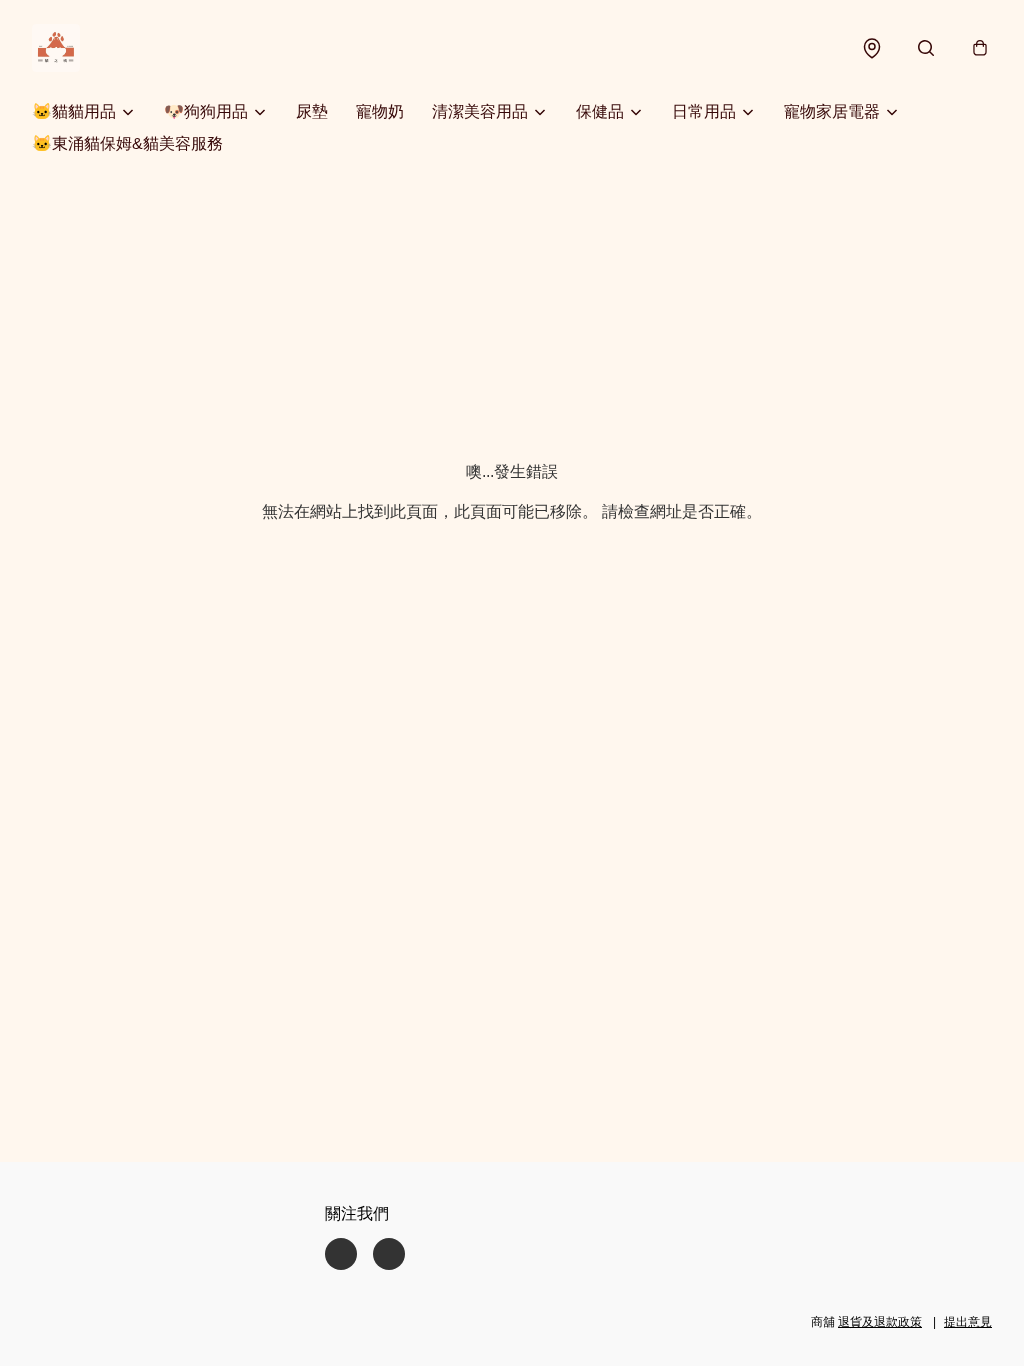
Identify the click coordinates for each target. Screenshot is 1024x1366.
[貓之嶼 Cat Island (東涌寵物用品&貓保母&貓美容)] (56, 48)
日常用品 (704, 111)
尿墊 (312, 111)
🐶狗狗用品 (206, 111)
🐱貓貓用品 (74, 111)
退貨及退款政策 (880, 1322)
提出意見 (968, 1322)
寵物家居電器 (832, 111)
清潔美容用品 (480, 111)
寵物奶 (380, 111)
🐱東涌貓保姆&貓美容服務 (127, 143)
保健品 (600, 111)
